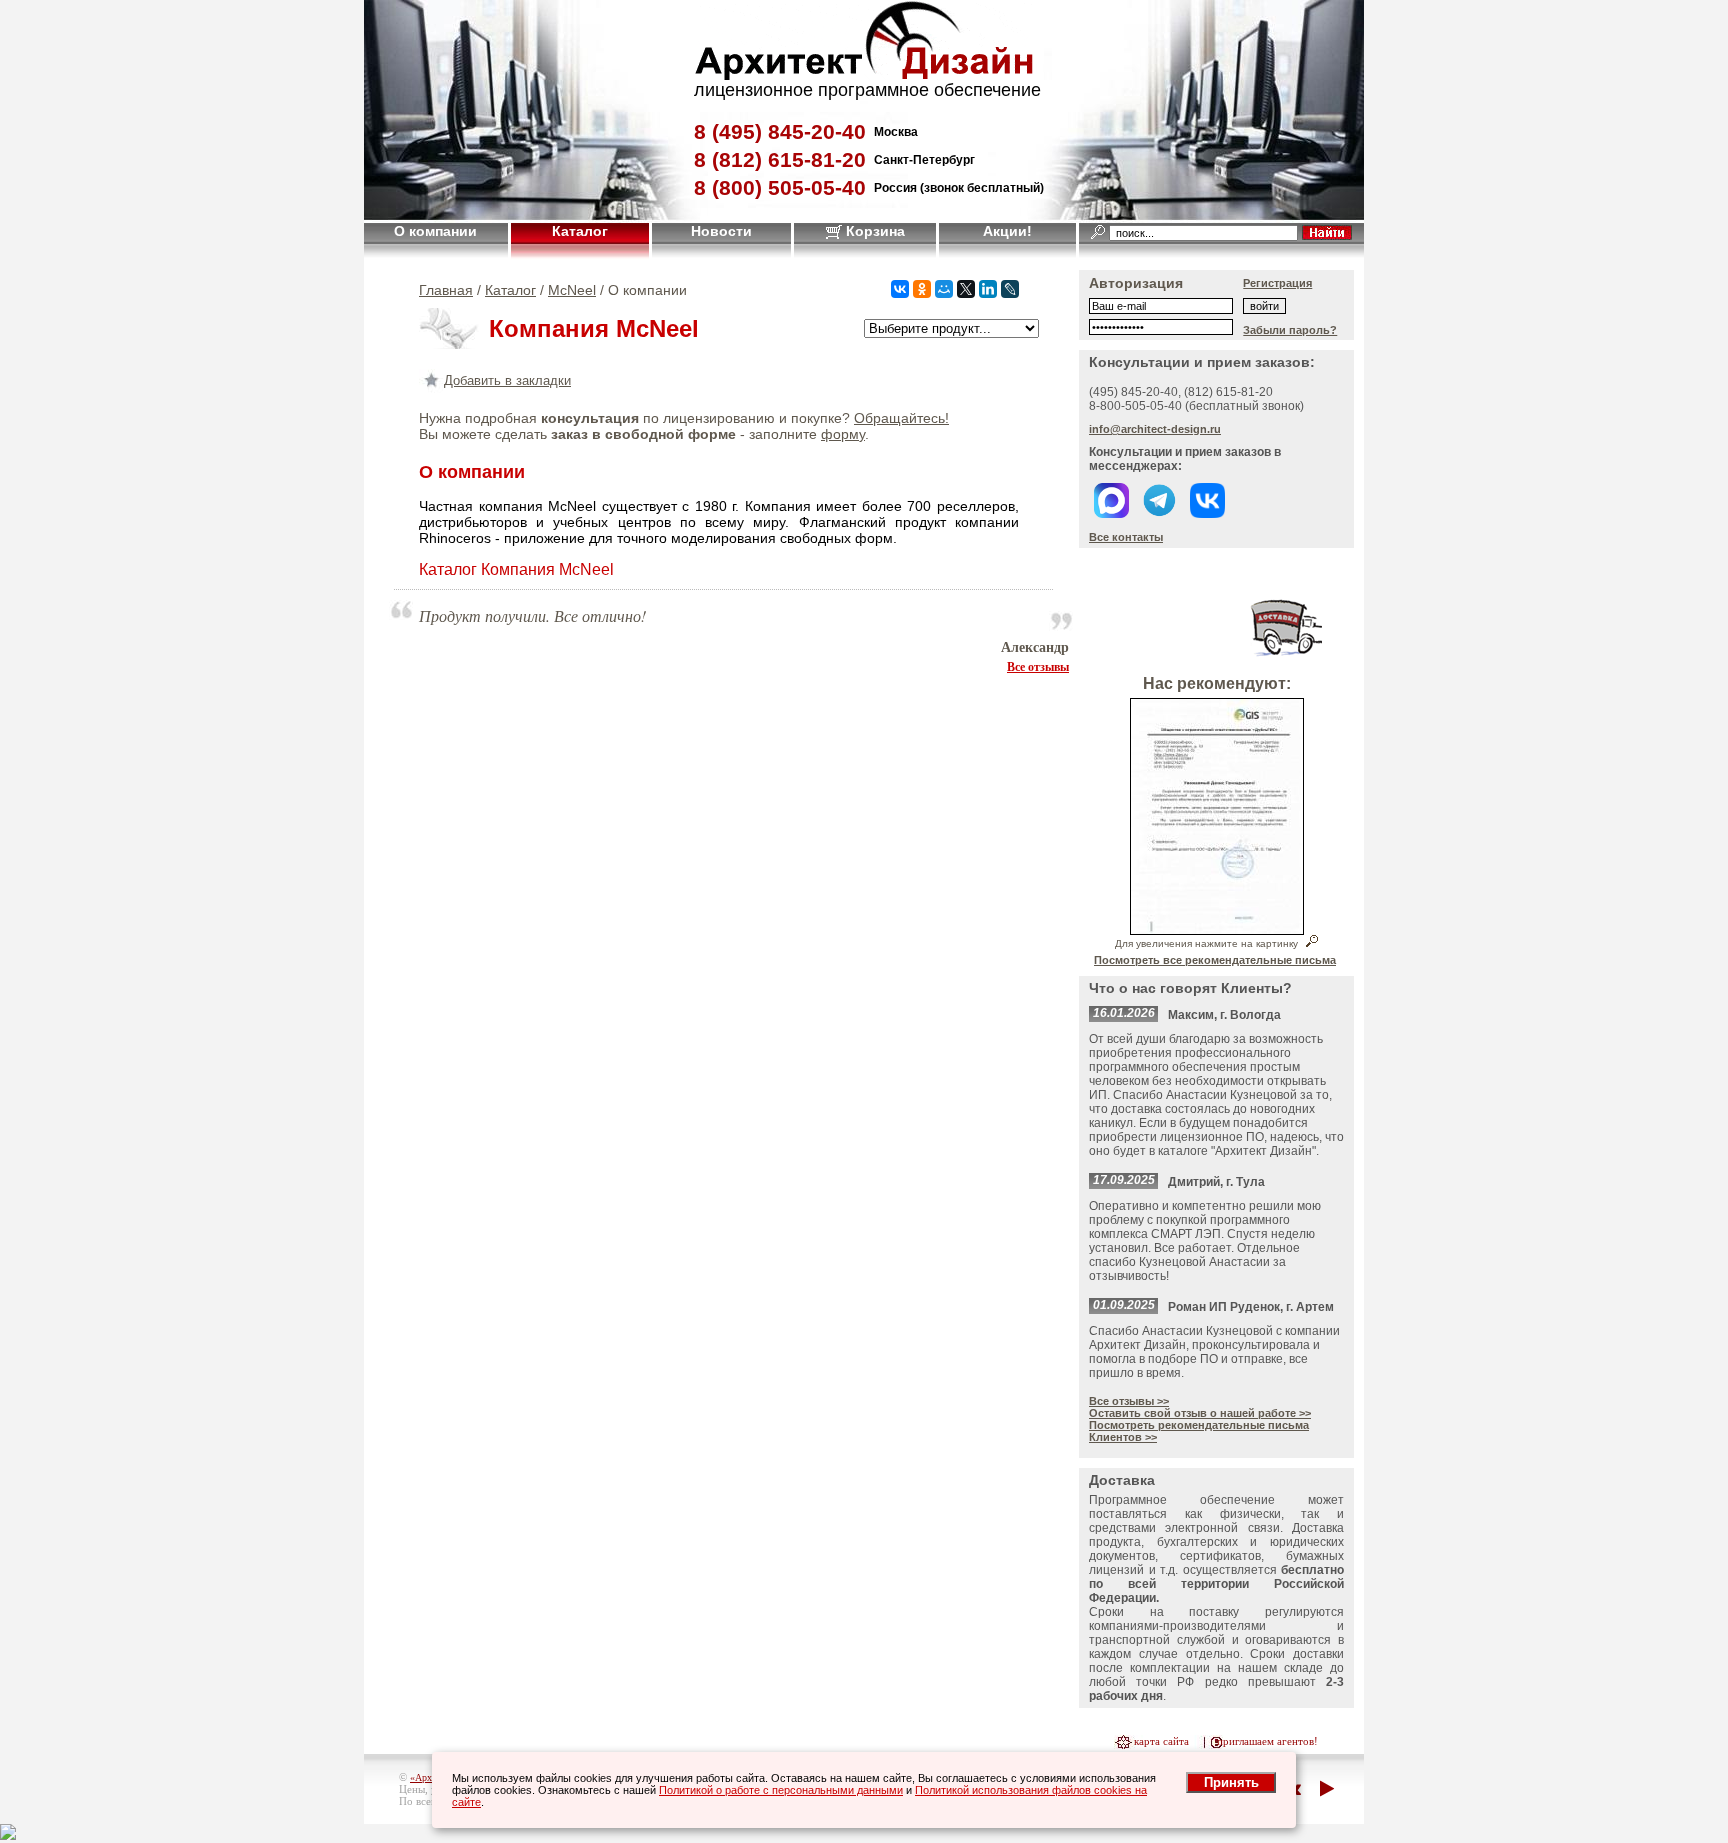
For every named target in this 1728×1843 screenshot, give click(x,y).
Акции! (1007, 231)
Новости (721, 231)
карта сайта (1161, 1741)
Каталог (580, 231)
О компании (435, 231)
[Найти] (1327, 232)
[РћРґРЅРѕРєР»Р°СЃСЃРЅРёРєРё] (922, 289)
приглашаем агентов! (1267, 1741)
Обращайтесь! (901, 418)
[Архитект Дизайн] (864, 74)
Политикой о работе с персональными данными (781, 1790)
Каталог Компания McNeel (516, 569)
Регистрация (1277, 283)
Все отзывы (1038, 666)
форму (843, 434)
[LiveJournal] (1010, 289)
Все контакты (1126, 537)
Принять (1231, 1782)
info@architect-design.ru (1155, 429)
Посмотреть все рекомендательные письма (1215, 960)
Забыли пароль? (1290, 330)
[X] (966, 289)
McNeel (572, 290)
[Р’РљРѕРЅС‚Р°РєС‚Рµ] (900, 289)
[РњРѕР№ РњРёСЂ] (944, 289)
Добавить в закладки (507, 380)
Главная (446, 290)
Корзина (873, 231)
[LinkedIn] (988, 289)
